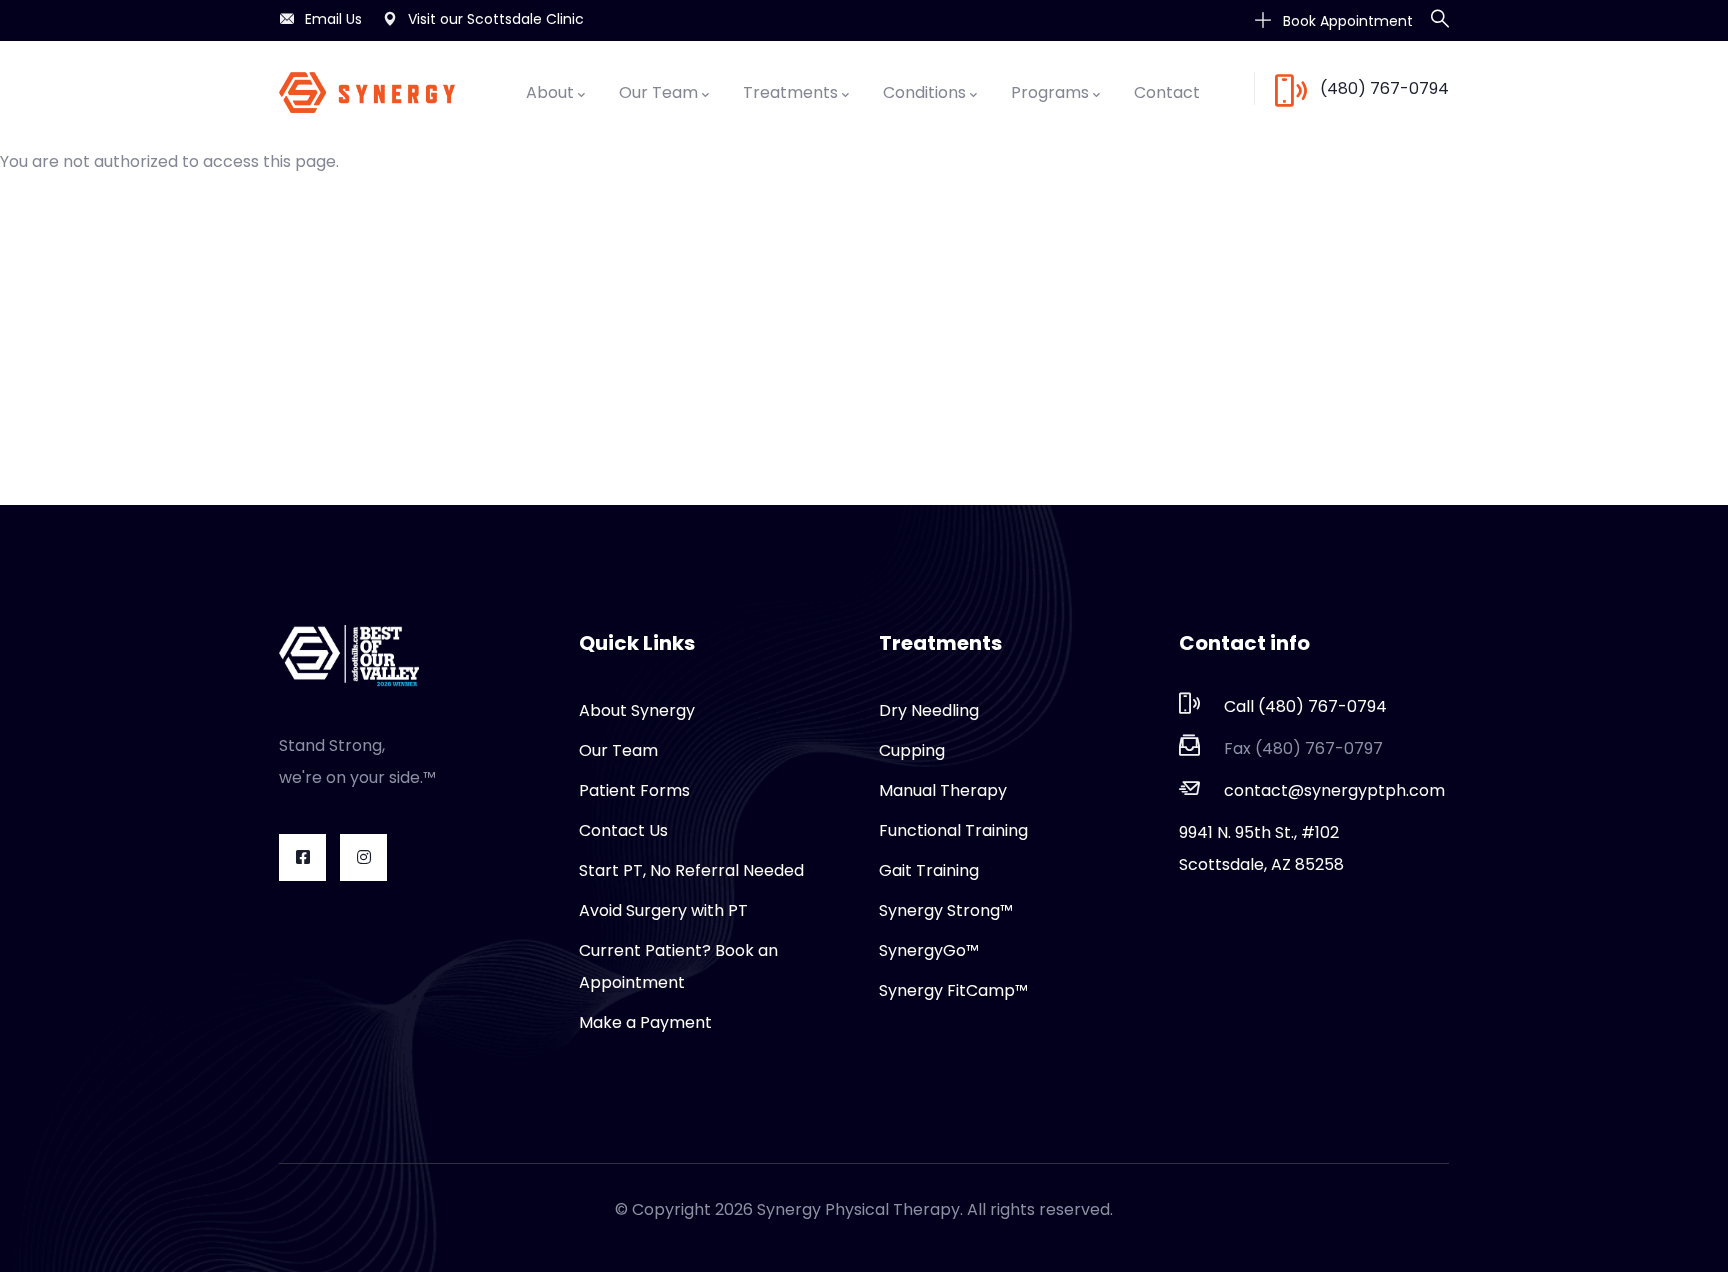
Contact (1167, 92)
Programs (1050, 92)
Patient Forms (634, 790)
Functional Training (953, 830)
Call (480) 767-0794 (1305, 706)
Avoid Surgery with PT (663, 910)
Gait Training (929, 870)
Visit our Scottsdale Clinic (496, 19)
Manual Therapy (943, 790)
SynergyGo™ (929, 950)
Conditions (924, 92)
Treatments (790, 92)
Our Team (658, 92)
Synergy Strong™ (946, 910)
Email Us (333, 19)
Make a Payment (645, 1022)
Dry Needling (929, 710)
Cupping (912, 750)
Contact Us (623, 830)
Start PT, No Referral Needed (691, 870)
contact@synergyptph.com (1334, 790)
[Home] (367, 92)
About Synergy (637, 710)
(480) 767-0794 (1384, 88)
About (550, 92)
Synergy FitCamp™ (953, 990)
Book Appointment (1346, 21)
